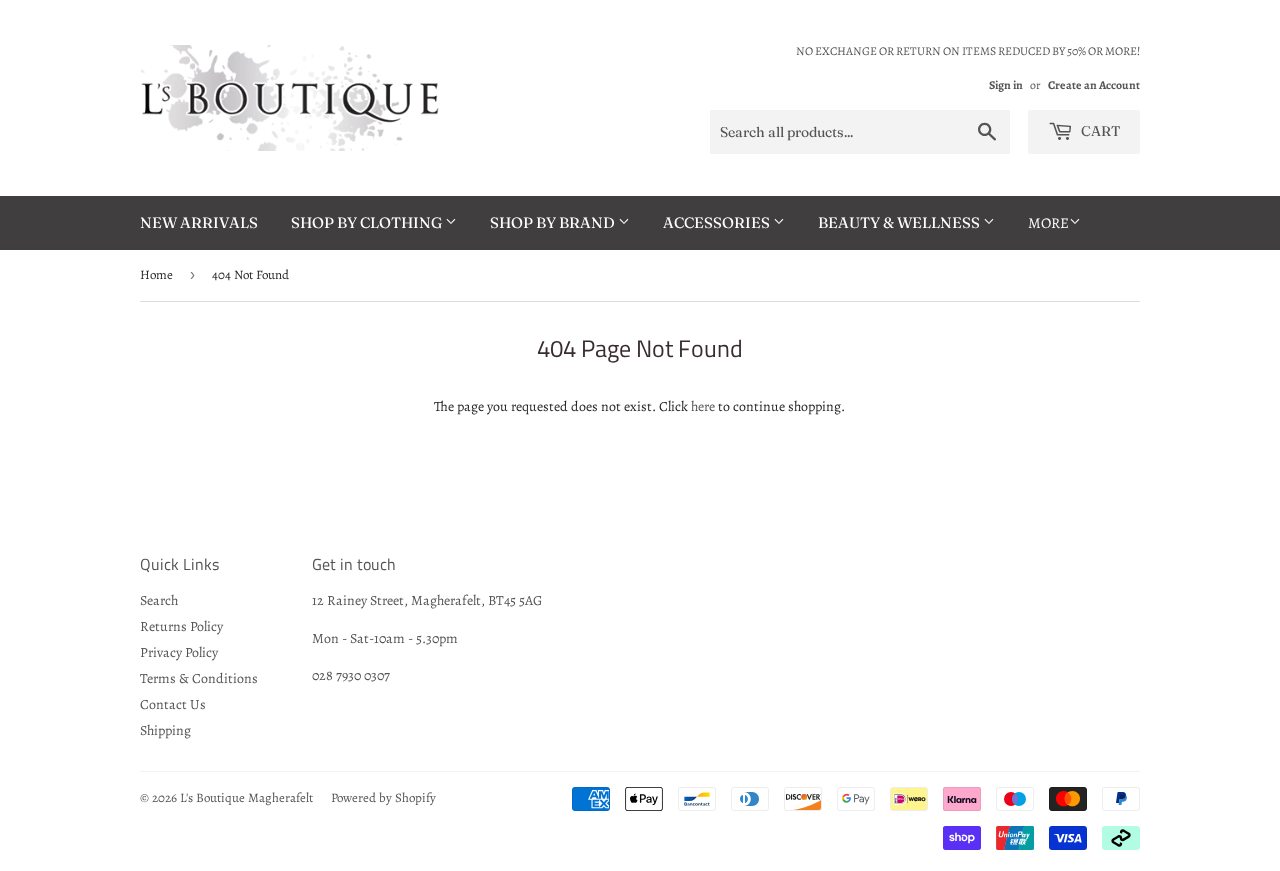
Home (156, 274)
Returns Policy (181, 626)
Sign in (1006, 85)
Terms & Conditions (199, 678)
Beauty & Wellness (900, 222)
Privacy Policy (179, 652)
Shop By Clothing (368, 222)
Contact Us (173, 704)
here (703, 406)
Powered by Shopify (383, 797)
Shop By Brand (554, 222)
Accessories (718, 222)
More (1048, 223)
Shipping (165, 730)
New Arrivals (199, 222)
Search (159, 600)
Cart (1099, 131)
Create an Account (1094, 85)
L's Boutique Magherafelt (246, 797)
